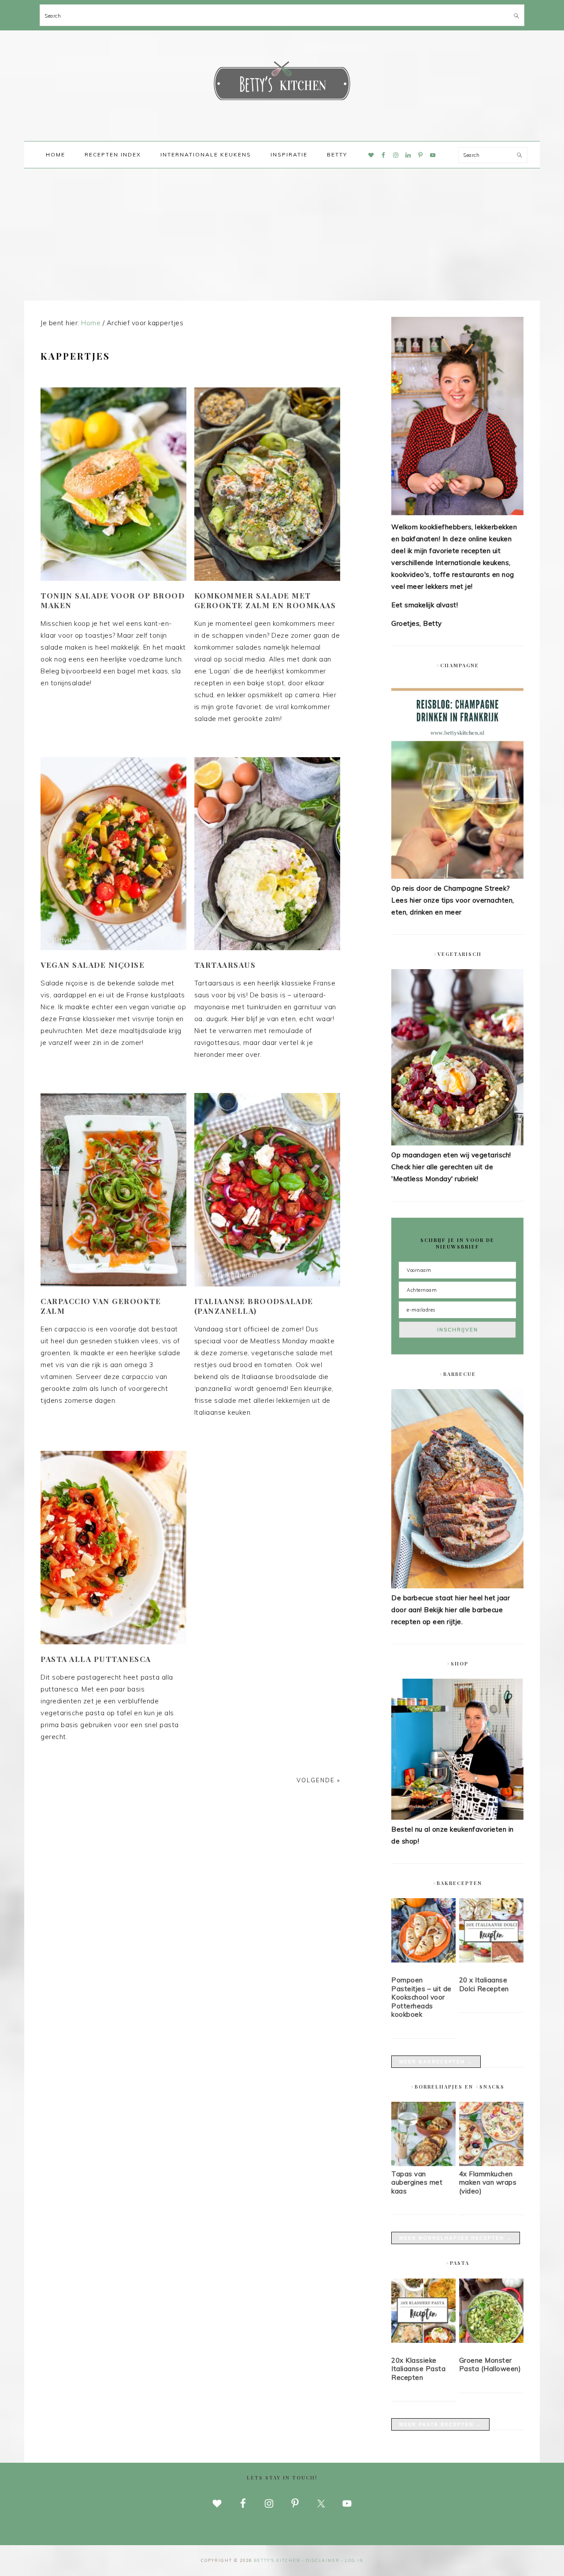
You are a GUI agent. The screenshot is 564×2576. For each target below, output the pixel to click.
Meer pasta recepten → (440, 2424)
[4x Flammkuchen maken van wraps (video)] (491, 2164)
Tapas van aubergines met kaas (417, 2182)
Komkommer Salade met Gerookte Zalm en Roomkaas (265, 600)
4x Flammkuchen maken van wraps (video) (488, 2182)
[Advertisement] (282, 234)
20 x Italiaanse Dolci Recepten (484, 1984)
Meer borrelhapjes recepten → (456, 2238)
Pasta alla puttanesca (96, 1659)
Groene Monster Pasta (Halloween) (490, 2365)
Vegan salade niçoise (93, 965)
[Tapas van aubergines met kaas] (423, 2164)
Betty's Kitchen (282, 83)
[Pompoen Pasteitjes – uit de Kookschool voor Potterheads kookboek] (423, 1932)
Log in (354, 2560)
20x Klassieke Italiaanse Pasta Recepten (418, 2369)
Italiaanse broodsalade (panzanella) (254, 1306)
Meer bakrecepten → (436, 2062)
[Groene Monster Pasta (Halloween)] (491, 2312)
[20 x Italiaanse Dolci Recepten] (491, 1932)
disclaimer (323, 2560)
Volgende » (318, 1780)
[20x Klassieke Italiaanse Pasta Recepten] (423, 2312)
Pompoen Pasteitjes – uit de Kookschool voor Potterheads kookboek (421, 1997)
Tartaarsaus (225, 965)
